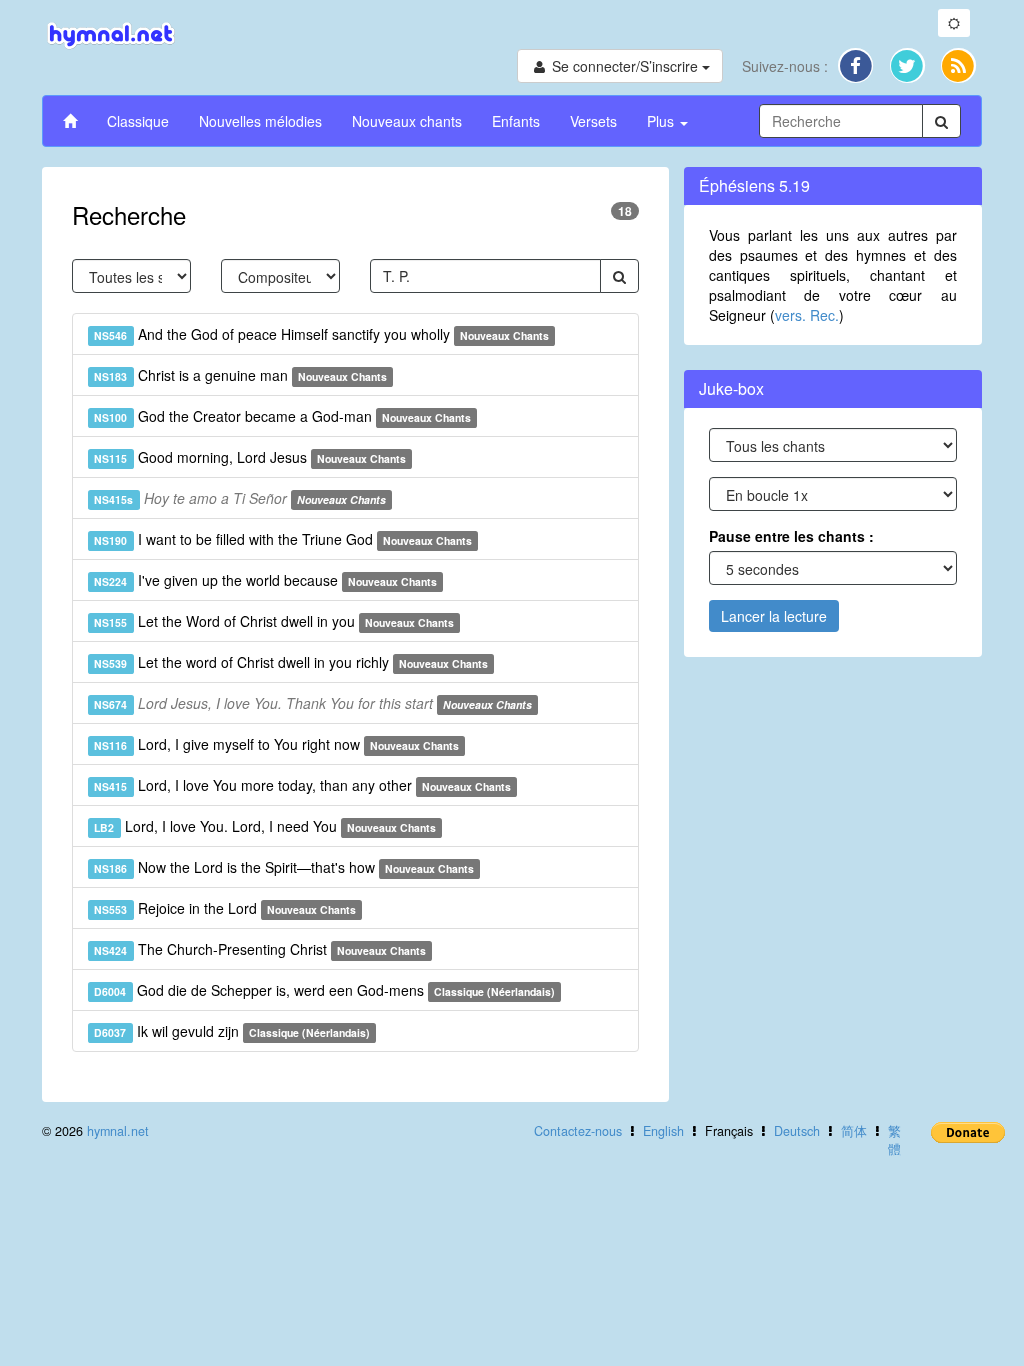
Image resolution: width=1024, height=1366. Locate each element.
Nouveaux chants (407, 121)
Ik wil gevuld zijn (232, 1031)
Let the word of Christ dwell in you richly (291, 662)
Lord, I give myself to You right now (276, 744)
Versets (593, 121)
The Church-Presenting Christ (260, 949)
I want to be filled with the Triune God (283, 539)
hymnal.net (118, 1131)
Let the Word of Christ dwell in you (274, 621)
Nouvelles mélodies (260, 121)
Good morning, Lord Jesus (250, 457)
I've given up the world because (265, 580)
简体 (854, 1131)
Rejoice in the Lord (225, 908)
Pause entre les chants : (791, 536)
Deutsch (797, 1131)
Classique (138, 121)
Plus (662, 121)
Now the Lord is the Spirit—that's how (284, 867)
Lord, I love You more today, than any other (302, 785)
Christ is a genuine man (240, 375)
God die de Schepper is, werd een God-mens (324, 990)
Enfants (516, 121)
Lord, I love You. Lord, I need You (265, 826)
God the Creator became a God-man (282, 416)
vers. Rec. (807, 315)
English (663, 1131)
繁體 (894, 1140)
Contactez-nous (578, 1131)
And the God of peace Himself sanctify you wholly (321, 334)
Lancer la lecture (774, 616)
